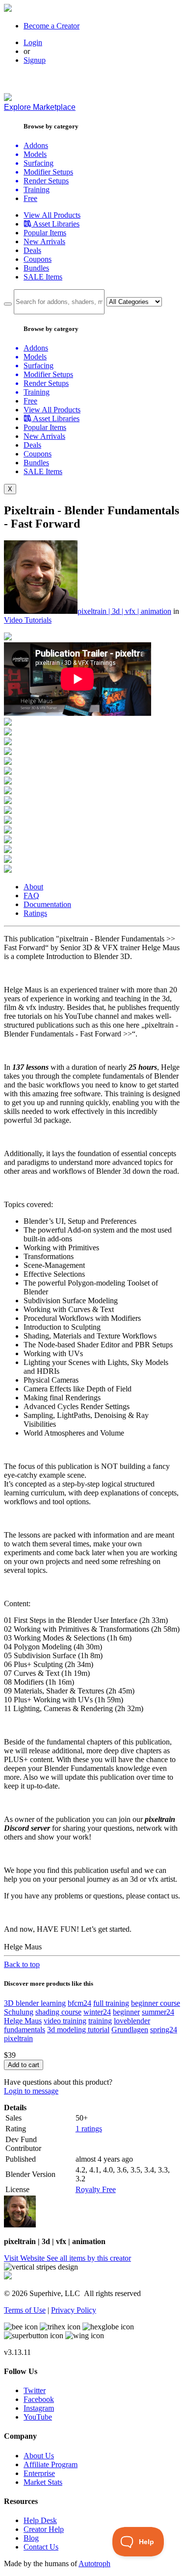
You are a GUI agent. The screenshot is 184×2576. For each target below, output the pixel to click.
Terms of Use (25, 2310)
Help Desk (40, 2520)
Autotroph (94, 2563)
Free (30, 198)
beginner (126, 2012)
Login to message (31, 2091)
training (100, 2021)
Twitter (35, 2390)
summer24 (158, 2012)
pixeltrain (18, 2038)
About (33, 887)
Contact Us (41, 2547)
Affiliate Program (51, 2464)
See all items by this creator (89, 2258)
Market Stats (43, 2482)
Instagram (39, 2408)
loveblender (132, 2021)
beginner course (156, 2003)
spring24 (164, 2030)
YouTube (38, 2417)
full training (111, 2003)
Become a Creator (52, 26)
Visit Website (25, 2258)
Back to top (22, 1964)
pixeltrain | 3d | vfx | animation (124, 611)
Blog (31, 2538)
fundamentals (25, 2030)
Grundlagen (130, 2030)
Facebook (39, 2399)
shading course (58, 2012)
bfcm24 (79, 2003)
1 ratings (89, 2129)
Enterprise (39, 2473)
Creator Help (44, 2529)
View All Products (52, 215)
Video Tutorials (28, 620)
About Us (39, 2456)
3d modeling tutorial (78, 2030)
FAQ (31, 896)
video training (65, 2021)
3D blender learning (35, 2003)
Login (33, 42)
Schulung (19, 2012)
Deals (32, 250)
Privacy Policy (74, 2310)
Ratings (35, 913)
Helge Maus (23, 2021)
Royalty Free (96, 2189)
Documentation (47, 904)
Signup (35, 60)
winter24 (97, 2012)
